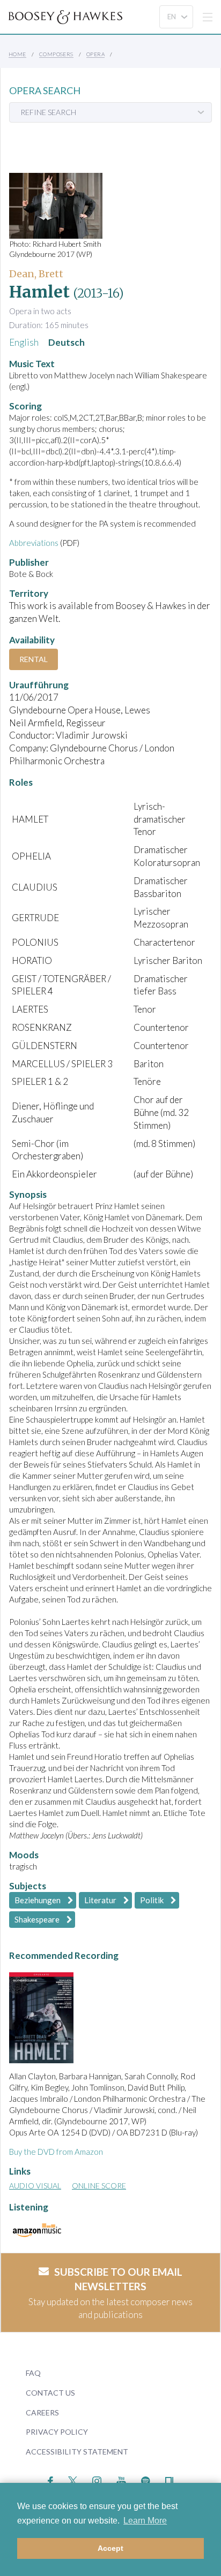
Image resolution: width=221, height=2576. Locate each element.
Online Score (99, 2186)
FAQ (33, 2373)
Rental (34, 659)
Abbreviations (34, 543)
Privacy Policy (57, 2432)
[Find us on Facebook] (51, 2480)
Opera (95, 54)
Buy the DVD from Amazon (56, 2152)
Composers (56, 54)
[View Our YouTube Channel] (121, 2480)
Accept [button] (110, 2548)
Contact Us (50, 2393)
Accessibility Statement (77, 2452)
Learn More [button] (145, 2521)
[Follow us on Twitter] (73, 2480)
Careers (42, 2412)
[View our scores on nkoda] (169, 2480)
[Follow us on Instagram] (97, 2480)
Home (17, 54)
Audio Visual (35, 2186)
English (24, 342)
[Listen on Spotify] (146, 2480)
